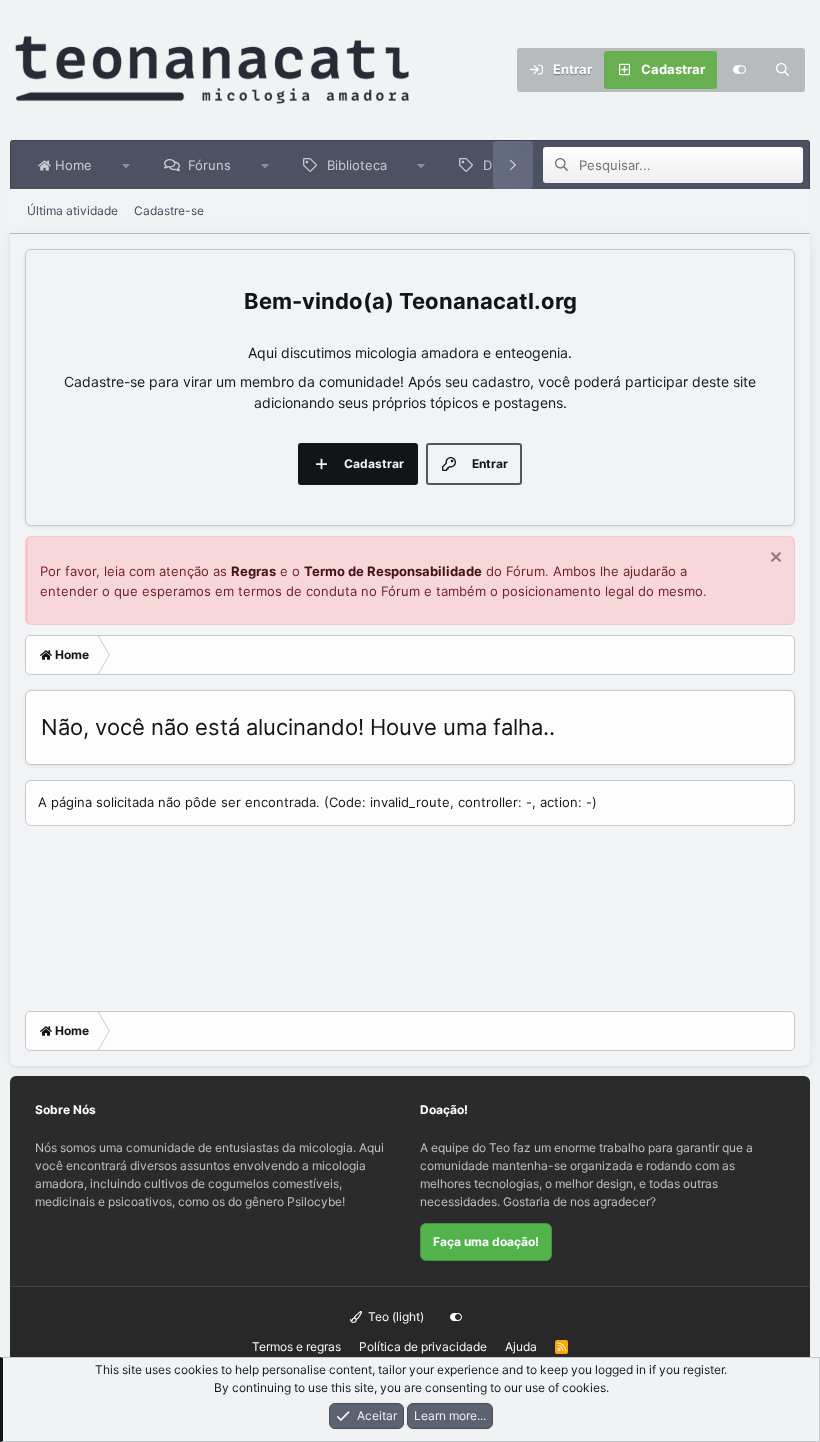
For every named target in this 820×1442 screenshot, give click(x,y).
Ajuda (521, 1346)
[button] (126, 165)
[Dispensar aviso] (773, 559)
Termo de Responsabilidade (393, 571)
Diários (504, 165)
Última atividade (72, 210)
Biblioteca (357, 165)
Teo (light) (394, 1316)
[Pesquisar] (783, 70)
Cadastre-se (169, 210)
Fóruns (209, 165)
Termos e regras (296, 1346)
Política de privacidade (423, 1346)
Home (71, 165)
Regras (253, 571)
